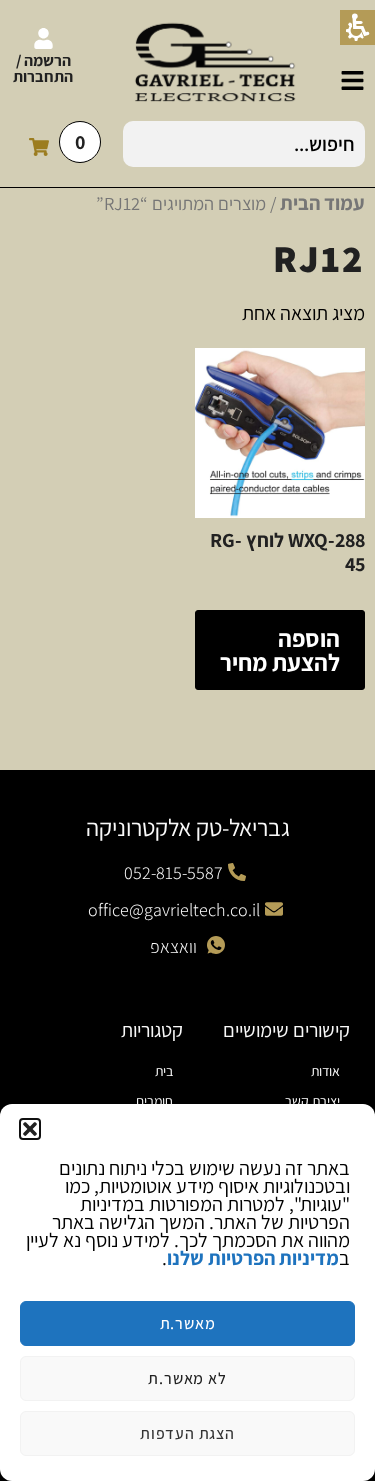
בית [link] (164, 1071)
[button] (30, 1129)
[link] (352, 80)
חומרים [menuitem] (154, 1101)
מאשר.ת (188, 1323)
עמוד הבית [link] (322, 203)
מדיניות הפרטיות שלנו (253, 1258)
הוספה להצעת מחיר (280, 650)
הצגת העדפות (187, 1433)
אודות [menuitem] (325, 1071)
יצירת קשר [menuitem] (312, 1101)
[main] (187, 1292)
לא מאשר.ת (187, 1378)
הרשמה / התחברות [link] (43, 68)
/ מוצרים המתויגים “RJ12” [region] (230, 203)
